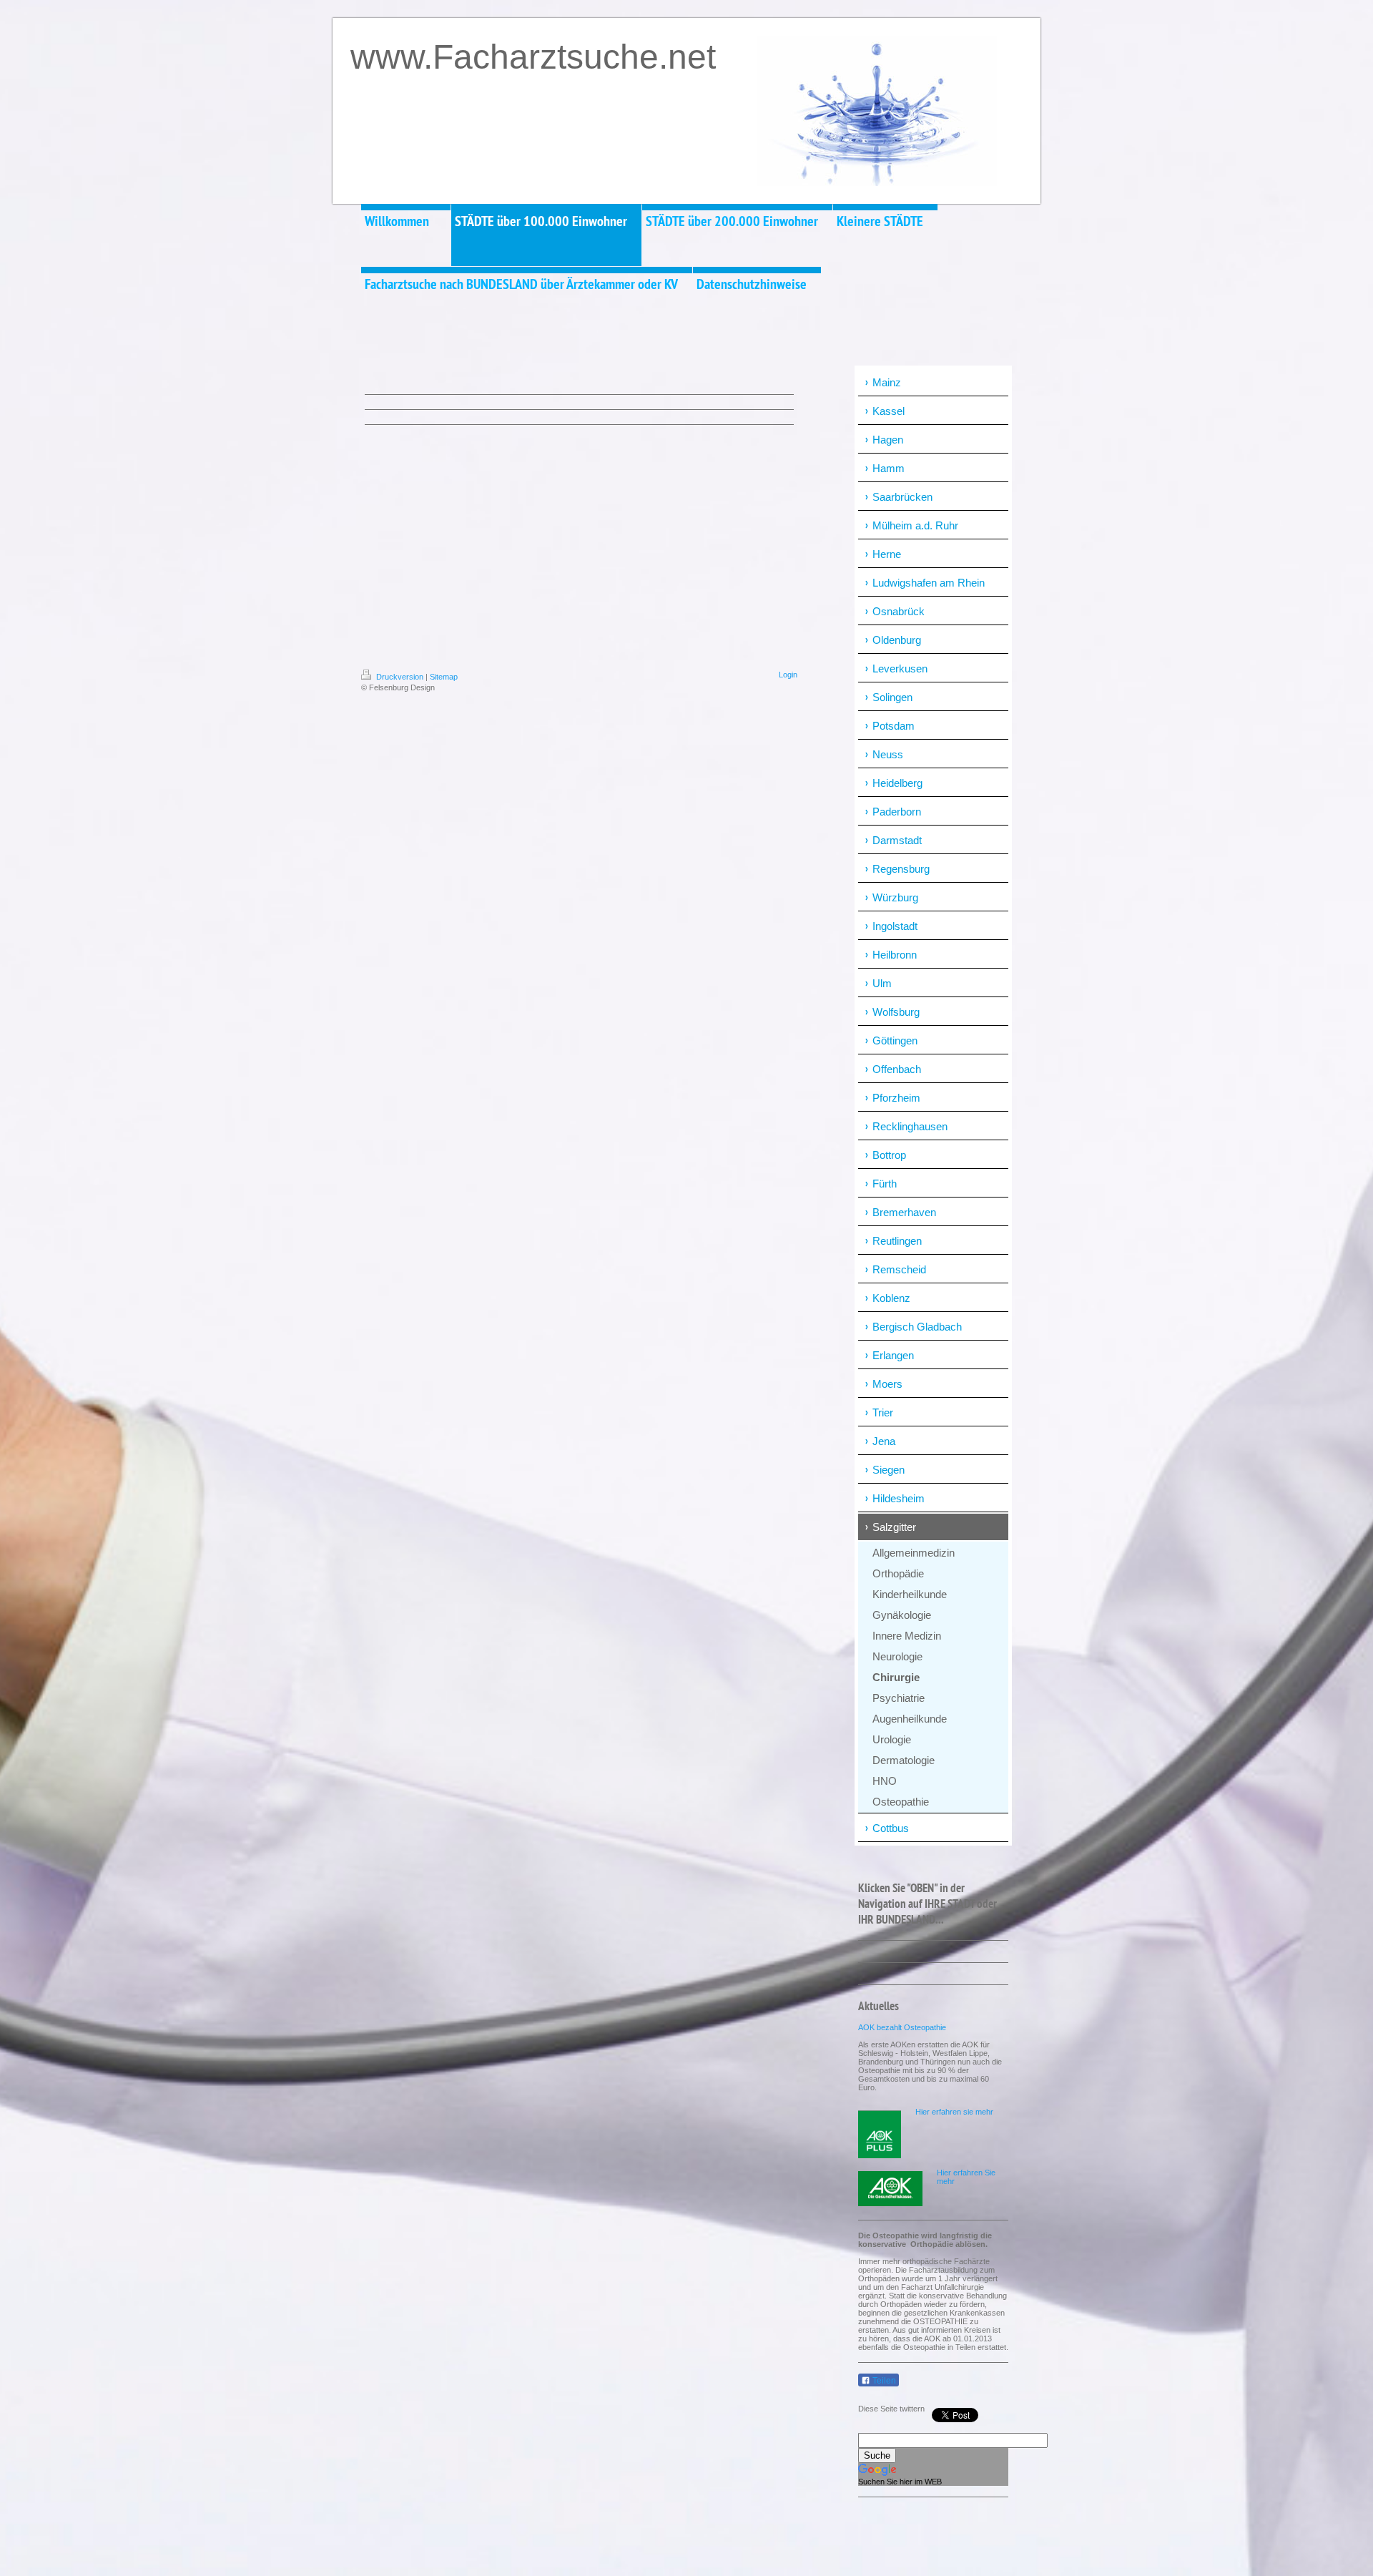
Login (788, 675)
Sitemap (444, 677)
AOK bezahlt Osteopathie (902, 2027)
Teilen (883, 2381)
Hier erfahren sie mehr (954, 2112)
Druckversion (400, 677)
